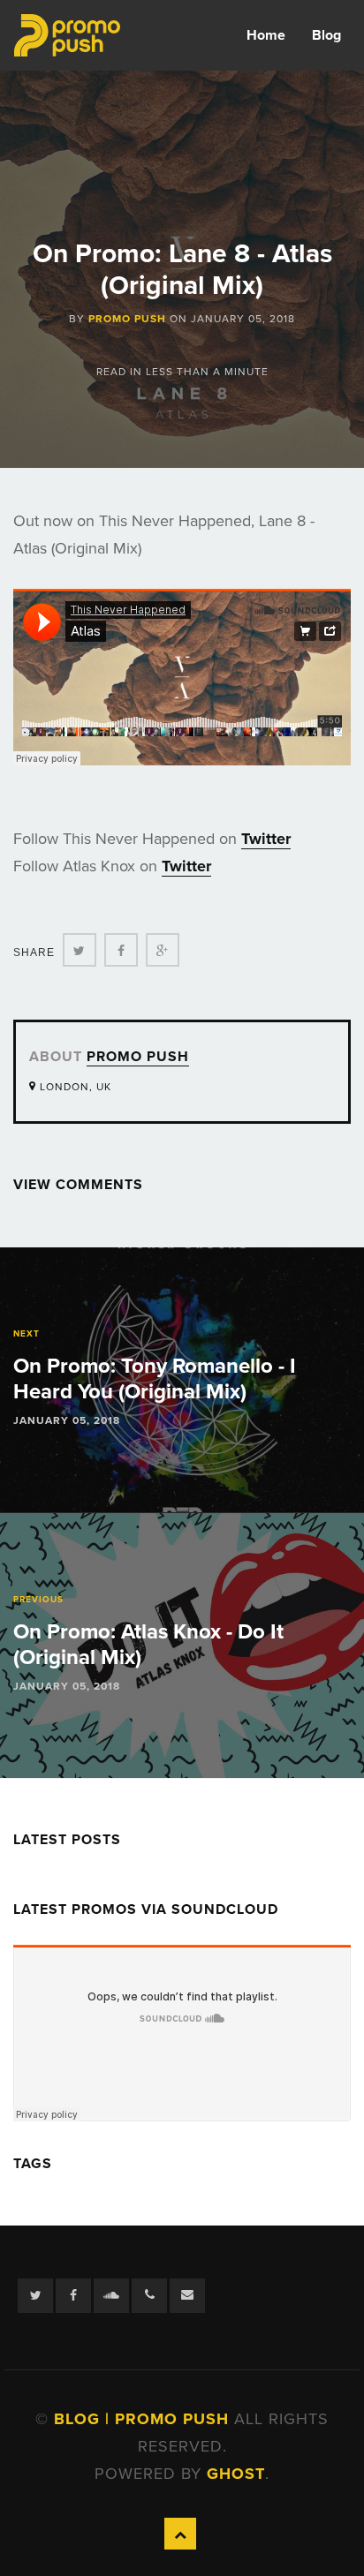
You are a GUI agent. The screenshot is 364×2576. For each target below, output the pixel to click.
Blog (326, 35)
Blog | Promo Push (144, 2419)
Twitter (266, 839)
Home (266, 35)
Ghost (236, 2474)
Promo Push (127, 319)
